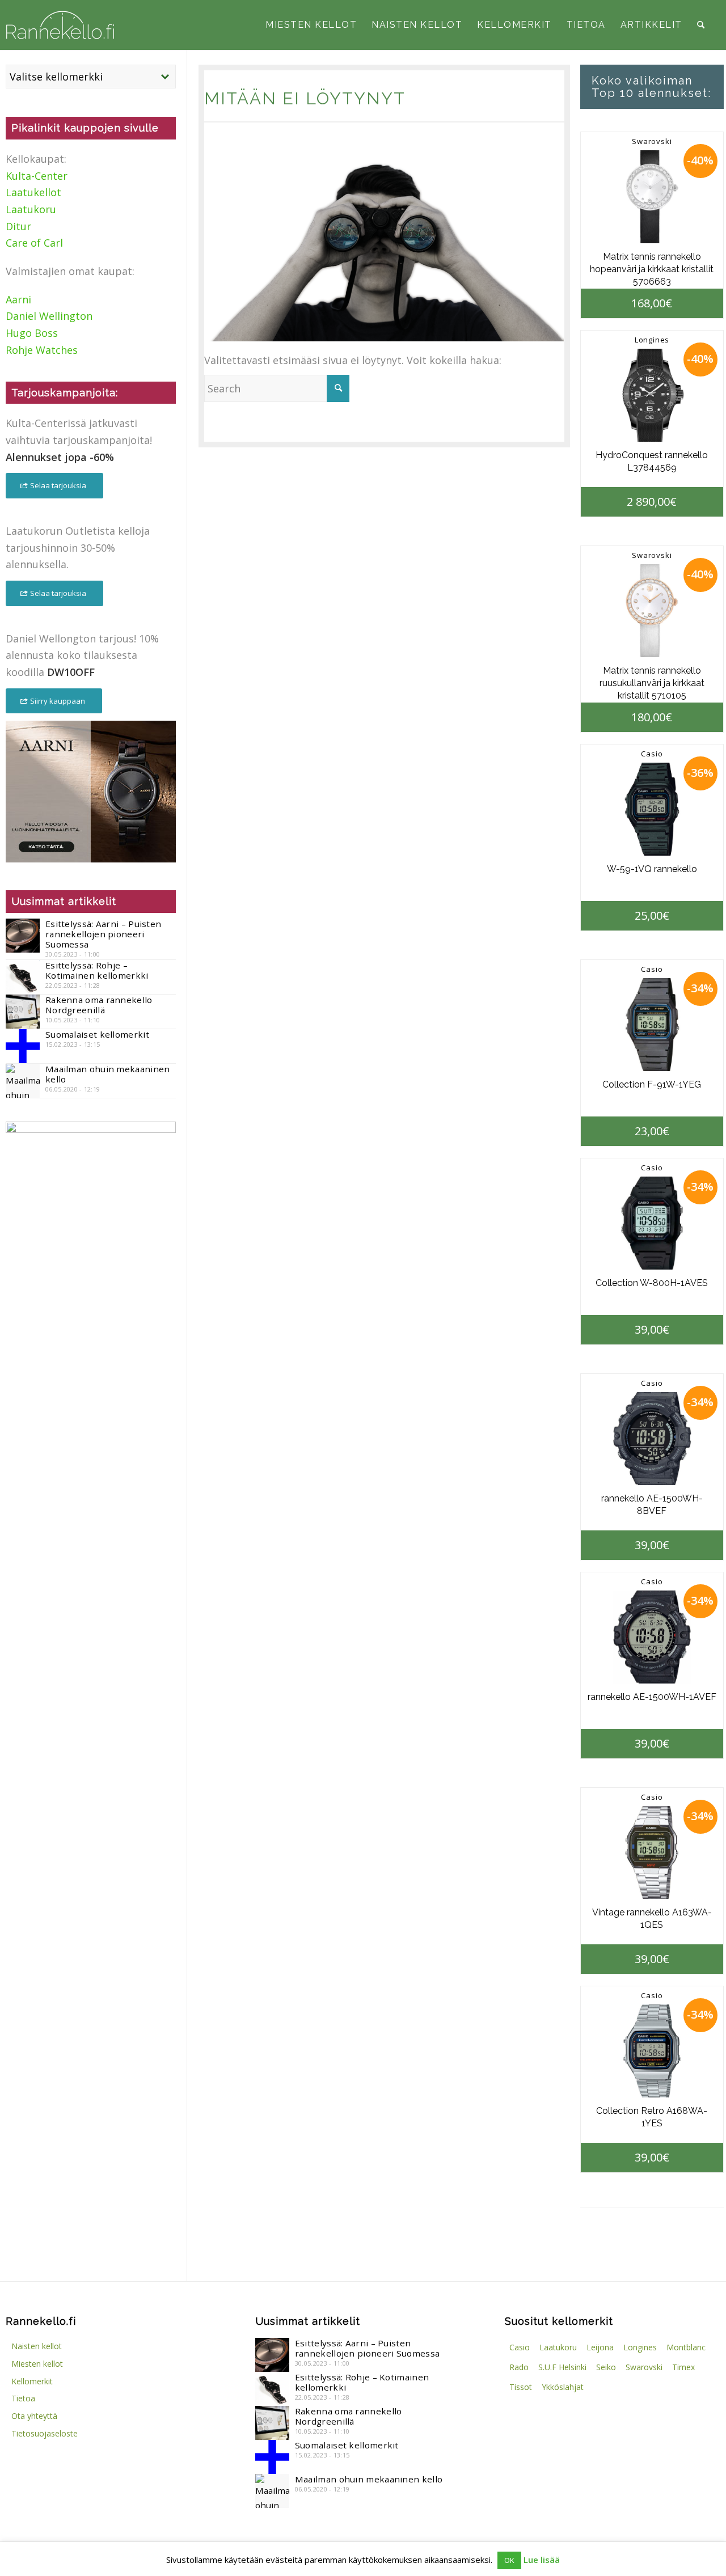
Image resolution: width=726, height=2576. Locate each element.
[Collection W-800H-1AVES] (652, 1223)
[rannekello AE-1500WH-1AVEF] (652, 1637)
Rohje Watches (42, 350)
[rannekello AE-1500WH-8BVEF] (652, 1439)
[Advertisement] (91, 1340)
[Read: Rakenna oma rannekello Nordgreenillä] (23, 1012)
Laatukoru (31, 209)
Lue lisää (542, 2560)
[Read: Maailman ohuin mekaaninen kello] (23, 1081)
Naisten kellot (37, 2346)
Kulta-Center (37, 176)
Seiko (606, 2367)
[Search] (701, 25)
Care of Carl (34, 243)
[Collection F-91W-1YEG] (652, 1025)
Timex (683, 2367)
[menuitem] (311, 25)
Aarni (18, 299)
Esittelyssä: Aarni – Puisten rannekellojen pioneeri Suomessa (103, 934)
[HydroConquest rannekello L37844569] (652, 395)
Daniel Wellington (49, 316)
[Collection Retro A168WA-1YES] (652, 2051)
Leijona (600, 2347)
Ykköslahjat (563, 2387)
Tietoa (23, 2398)
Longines (652, 340)
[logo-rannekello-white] (60, 25)
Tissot (521, 2387)
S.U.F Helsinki (562, 2367)
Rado (519, 2367)
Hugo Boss (32, 333)
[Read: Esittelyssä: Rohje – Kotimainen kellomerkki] (23, 977)
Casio (652, 754)
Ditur (18, 226)
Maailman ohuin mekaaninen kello (108, 1074)
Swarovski (652, 141)
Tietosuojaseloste (45, 2433)
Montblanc (686, 2347)
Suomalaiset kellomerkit (97, 1034)
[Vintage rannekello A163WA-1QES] (652, 1852)
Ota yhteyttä (34, 2416)
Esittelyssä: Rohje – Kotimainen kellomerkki (97, 970)
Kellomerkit (32, 2381)
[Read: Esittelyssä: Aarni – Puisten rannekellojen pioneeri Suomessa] (23, 936)
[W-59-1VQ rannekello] (652, 809)
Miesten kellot (37, 2364)
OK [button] (509, 2560)
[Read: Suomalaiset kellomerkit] (23, 1046)
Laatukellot (33, 192)
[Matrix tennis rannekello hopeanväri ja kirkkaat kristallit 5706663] (652, 197)
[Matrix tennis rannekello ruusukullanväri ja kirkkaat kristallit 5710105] (652, 611)
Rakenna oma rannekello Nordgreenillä (99, 1005)
